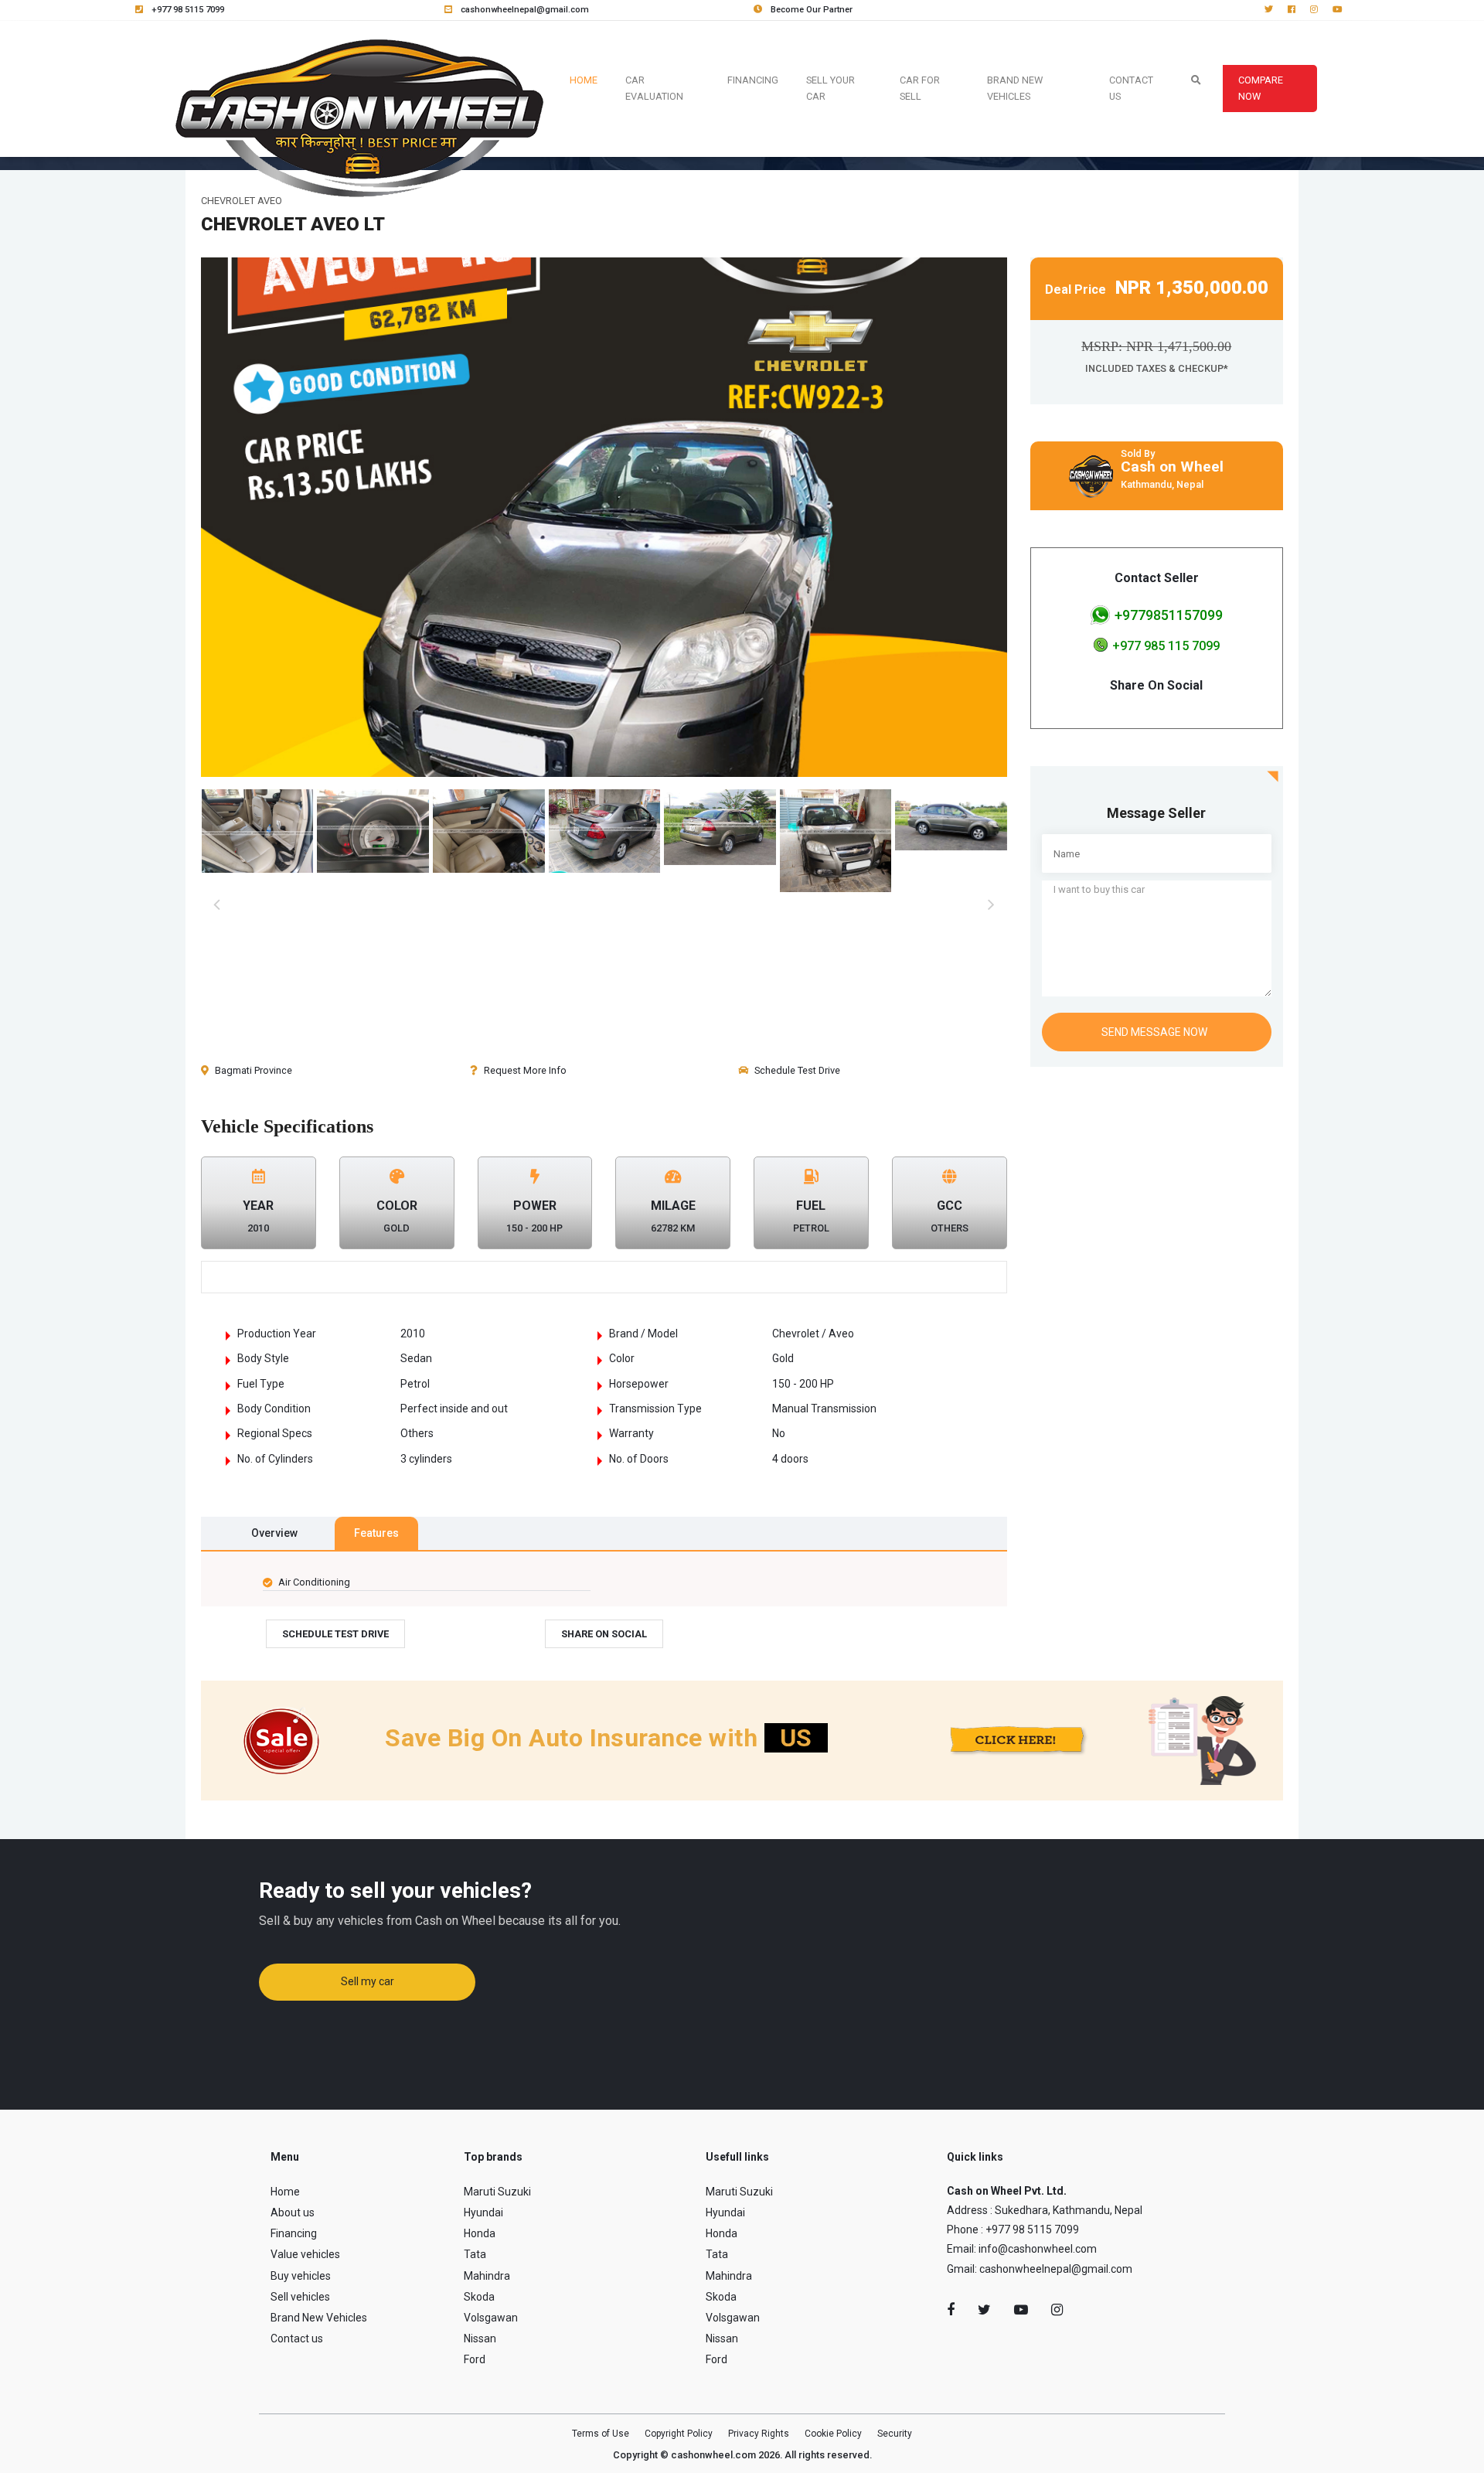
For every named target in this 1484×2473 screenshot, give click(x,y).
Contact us (297, 2338)
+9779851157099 (1169, 615)
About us (293, 2212)
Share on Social (604, 1634)
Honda (480, 2233)
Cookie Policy (833, 2434)
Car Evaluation (654, 88)
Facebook (951, 2310)
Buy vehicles (301, 2276)
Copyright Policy (679, 2434)
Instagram (1057, 2310)
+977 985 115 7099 (1166, 646)
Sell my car (368, 1981)
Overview (274, 1533)
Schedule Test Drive (797, 1070)
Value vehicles (305, 2254)
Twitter (984, 2310)
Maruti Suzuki (497, 2192)
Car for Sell (920, 88)
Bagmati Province (254, 1070)
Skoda (479, 2297)
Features (376, 1533)
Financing (753, 80)
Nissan (480, 2338)
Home (587, 80)
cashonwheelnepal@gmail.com (524, 10)
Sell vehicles (300, 2297)
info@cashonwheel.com (1038, 2249)
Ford (475, 2359)
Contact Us (1131, 88)
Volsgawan (491, 2318)
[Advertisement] (1157, 1176)
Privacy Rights (759, 2434)
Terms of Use (601, 2434)
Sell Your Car (830, 88)
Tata (475, 2254)
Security (895, 2434)
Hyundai (483, 2212)
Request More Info (525, 1070)
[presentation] (216, 905)
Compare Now (1261, 88)
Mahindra (487, 2276)
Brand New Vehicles (1015, 88)
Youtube (1021, 2310)
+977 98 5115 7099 (187, 10)
